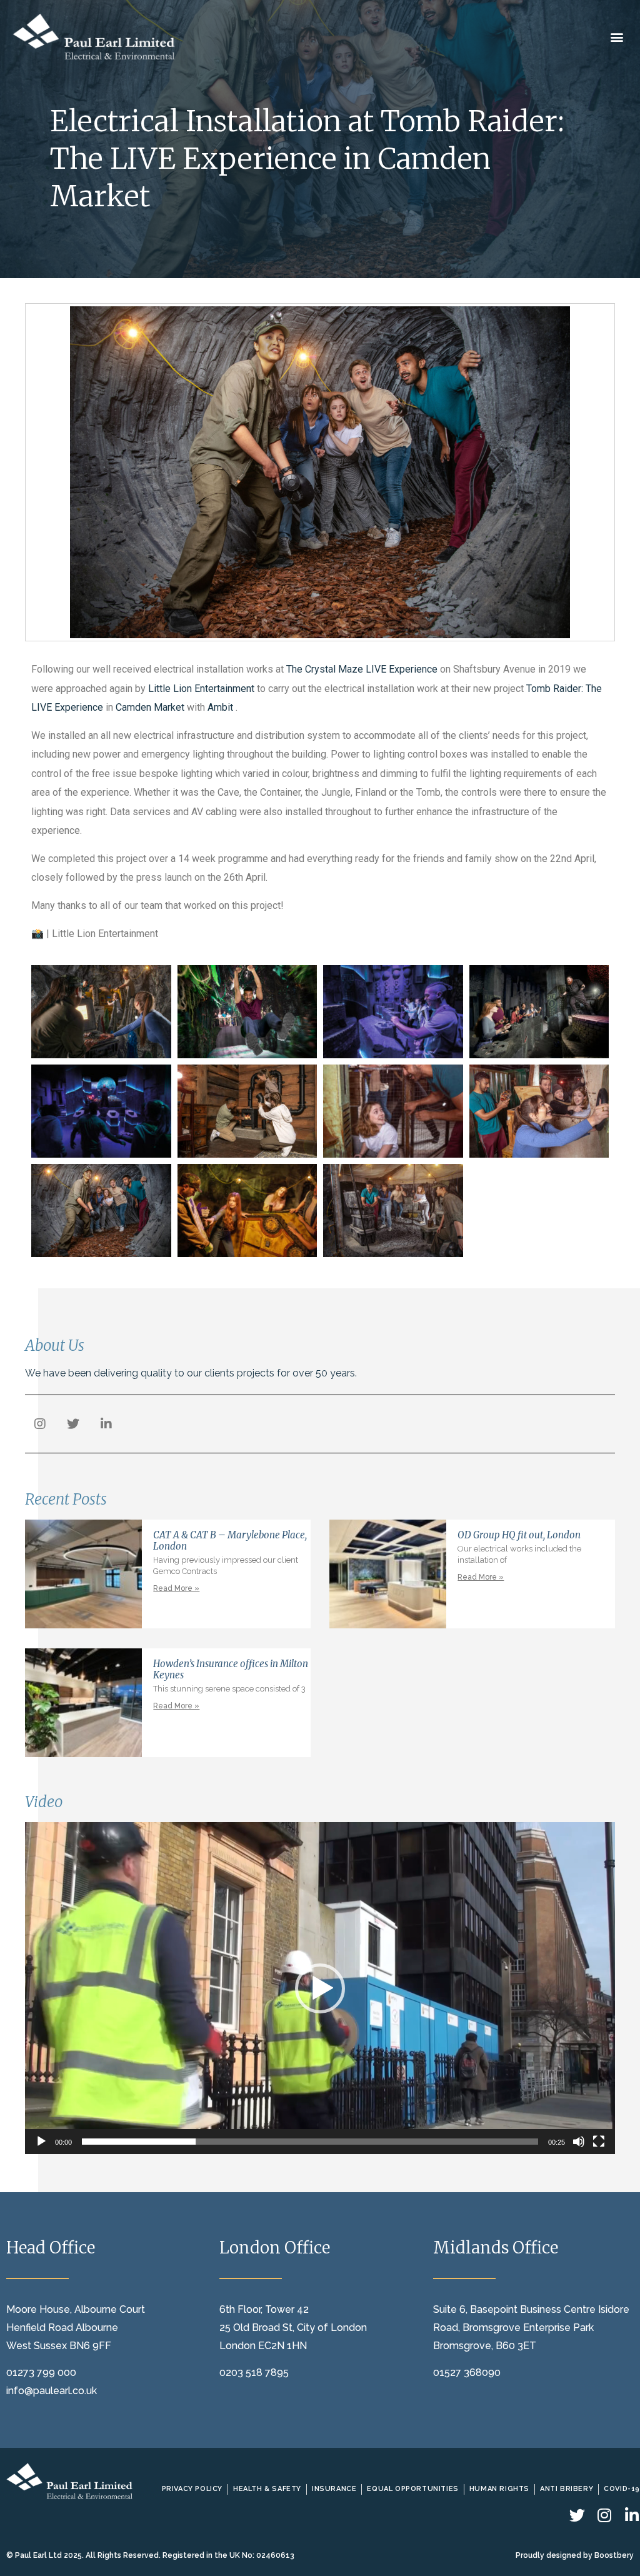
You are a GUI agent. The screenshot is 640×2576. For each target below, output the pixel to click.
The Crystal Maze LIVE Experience (362, 669)
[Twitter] (73, 1424)
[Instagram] (40, 1424)
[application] (320, 1988)
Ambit (222, 707)
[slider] (310, 2142)
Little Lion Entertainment (201, 689)
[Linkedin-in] (106, 1424)
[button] (617, 37)
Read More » (176, 1588)
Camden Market (150, 707)
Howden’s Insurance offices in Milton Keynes (231, 1669)
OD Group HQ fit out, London (519, 1535)
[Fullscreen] (599, 2142)
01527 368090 (467, 2373)
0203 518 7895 (254, 2373)
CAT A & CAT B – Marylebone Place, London (230, 1541)
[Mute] (579, 2142)
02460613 (275, 2555)
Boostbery (614, 2555)
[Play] (41, 2142)
